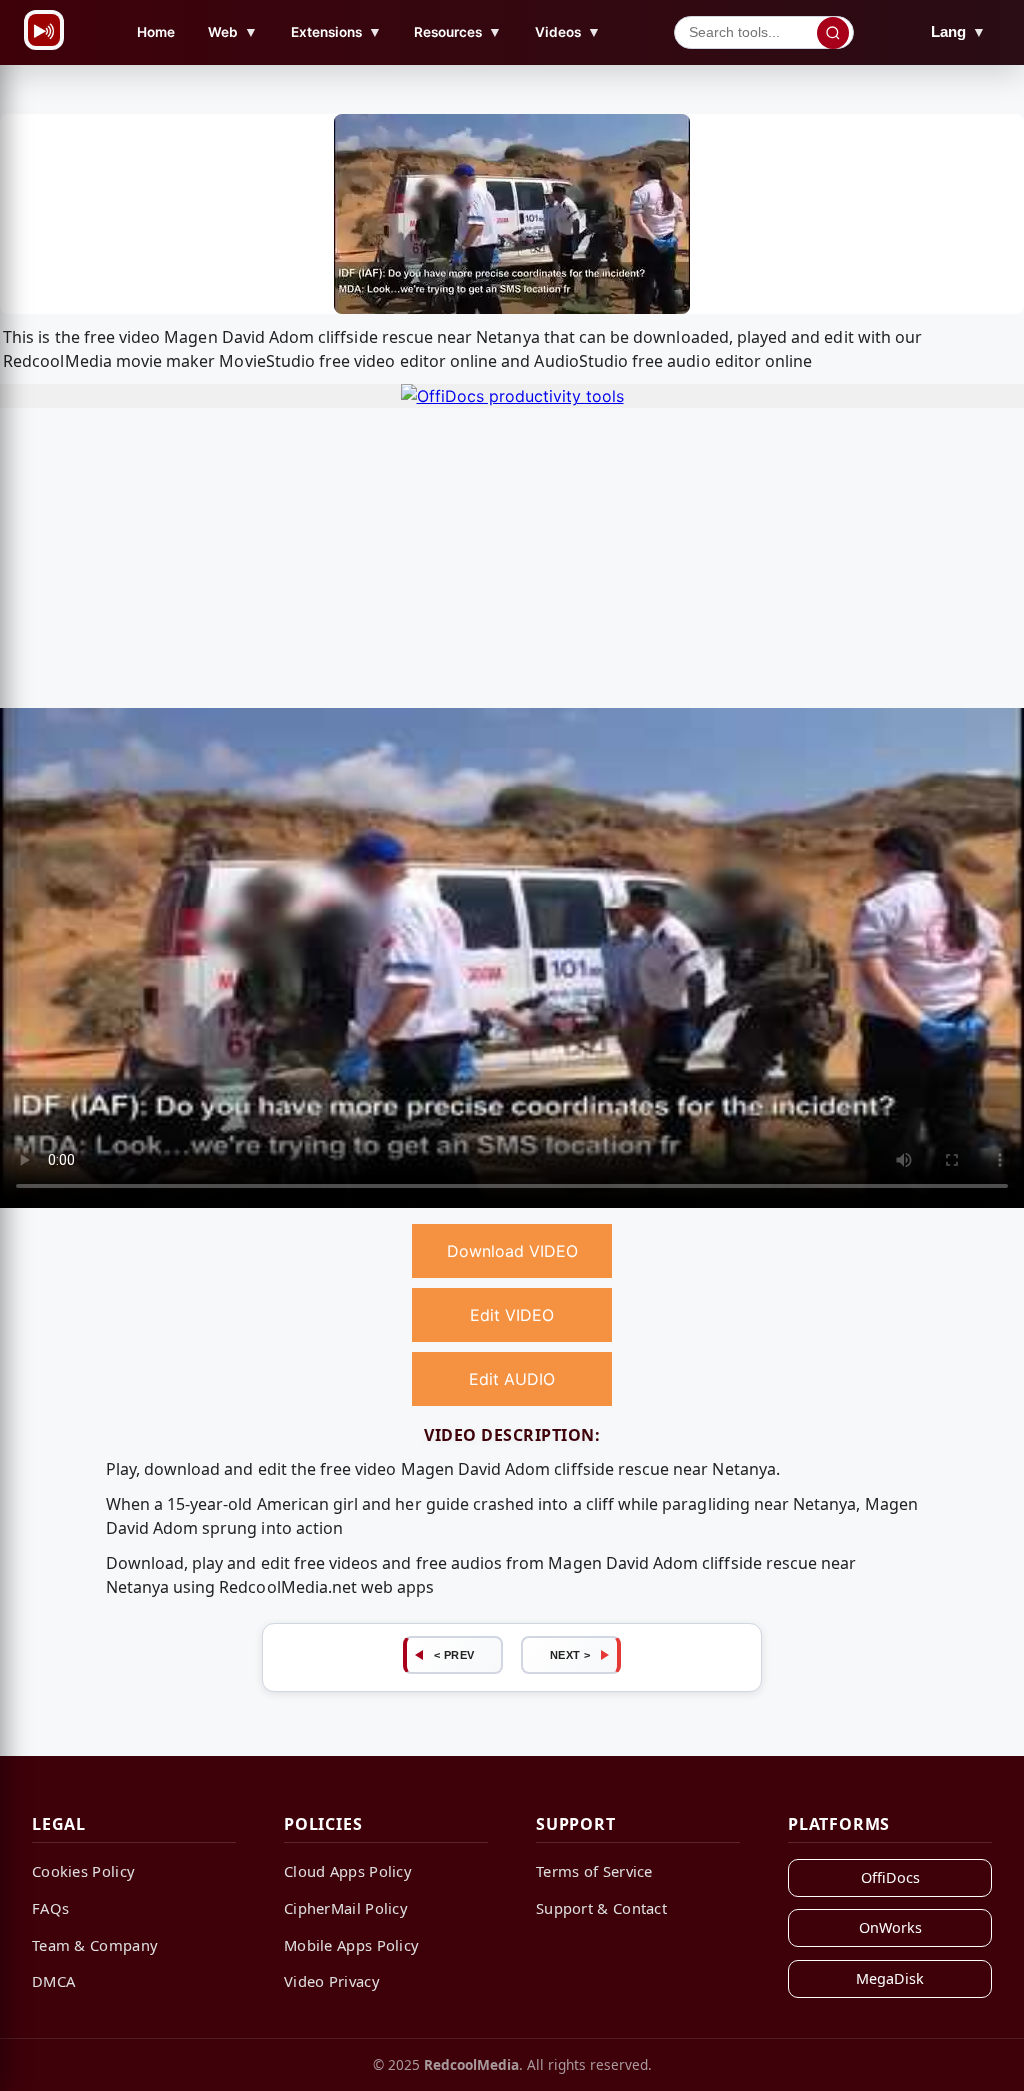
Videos (568, 31)
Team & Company (95, 1945)
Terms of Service (594, 1871)
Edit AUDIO (512, 1379)
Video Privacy (332, 1981)
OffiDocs (890, 1877)
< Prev (454, 1655)
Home (156, 32)
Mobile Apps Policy (351, 1945)
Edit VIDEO (512, 1315)
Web (233, 31)
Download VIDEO (512, 1251)
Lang (958, 31)
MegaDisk (890, 1978)
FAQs (50, 1908)
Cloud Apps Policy (348, 1871)
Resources (458, 31)
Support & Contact (601, 1908)
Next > (570, 1655)
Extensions (336, 31)
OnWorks (890, 1927)
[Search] (833, 33)
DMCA (53, 1981)
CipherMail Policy (346, 1908)
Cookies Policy (83, 1871)
